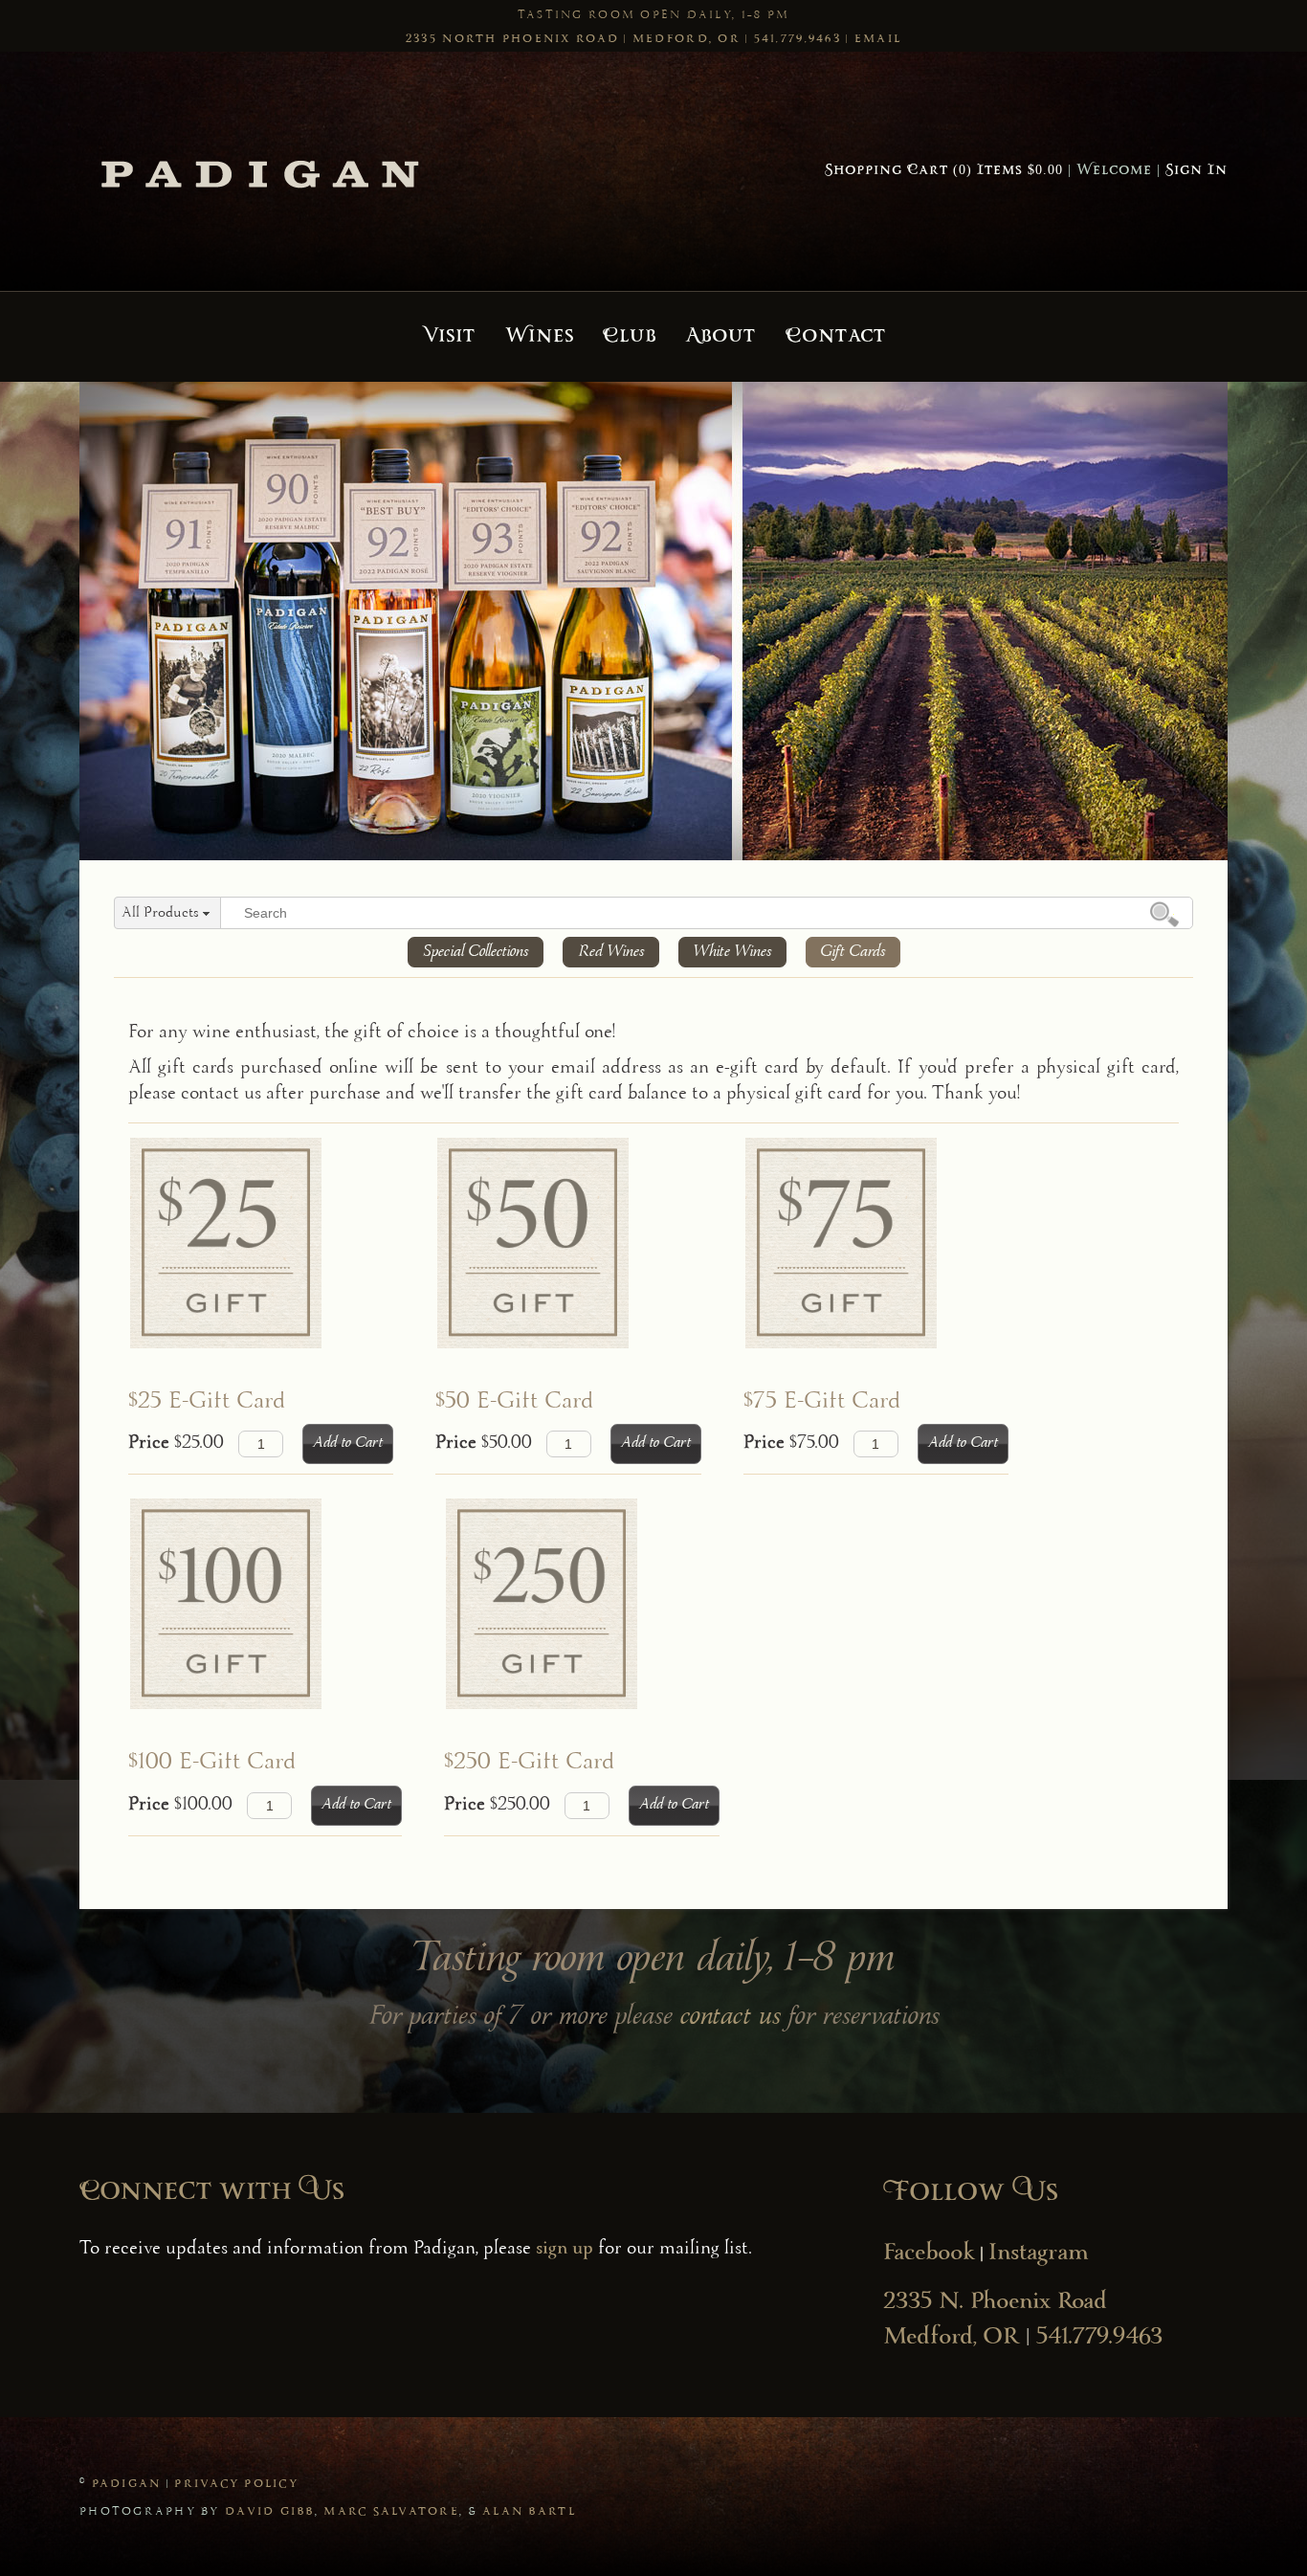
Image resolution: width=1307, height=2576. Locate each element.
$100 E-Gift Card (212, 1763)
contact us (731, 2018)
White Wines (732, 952)
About (720, 337)
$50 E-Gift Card (515, 1402)
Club (630, 337)
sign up (565, 2250)
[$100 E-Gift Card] (256, 1623)
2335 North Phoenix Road (512, 39)
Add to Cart (348, 1443)
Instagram (1039, 2254)
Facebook (929, 2254)
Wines (540, 337)
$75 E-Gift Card (822, 1402)
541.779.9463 (797, 39)
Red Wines (611, 952)
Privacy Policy (236, 2484)
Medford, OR (687, 39)
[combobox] (167, 914)
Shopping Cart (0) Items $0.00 (944, 171)
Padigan (127, 2484)
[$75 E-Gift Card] (867, 1262)
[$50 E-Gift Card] (560, 1262)
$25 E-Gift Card (207, 1402)
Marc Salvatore (391, 2512)
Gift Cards (853, 952)
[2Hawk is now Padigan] (261, 171)
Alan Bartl (529, 2512)
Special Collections (476, 952)
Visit (449, 337)
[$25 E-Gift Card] (252, 1262)
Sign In (1196, 171)
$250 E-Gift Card (530, 1763)
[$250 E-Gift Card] (573, 1623)
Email (878, 39)
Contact (836, 337)
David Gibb (270, 2512)
